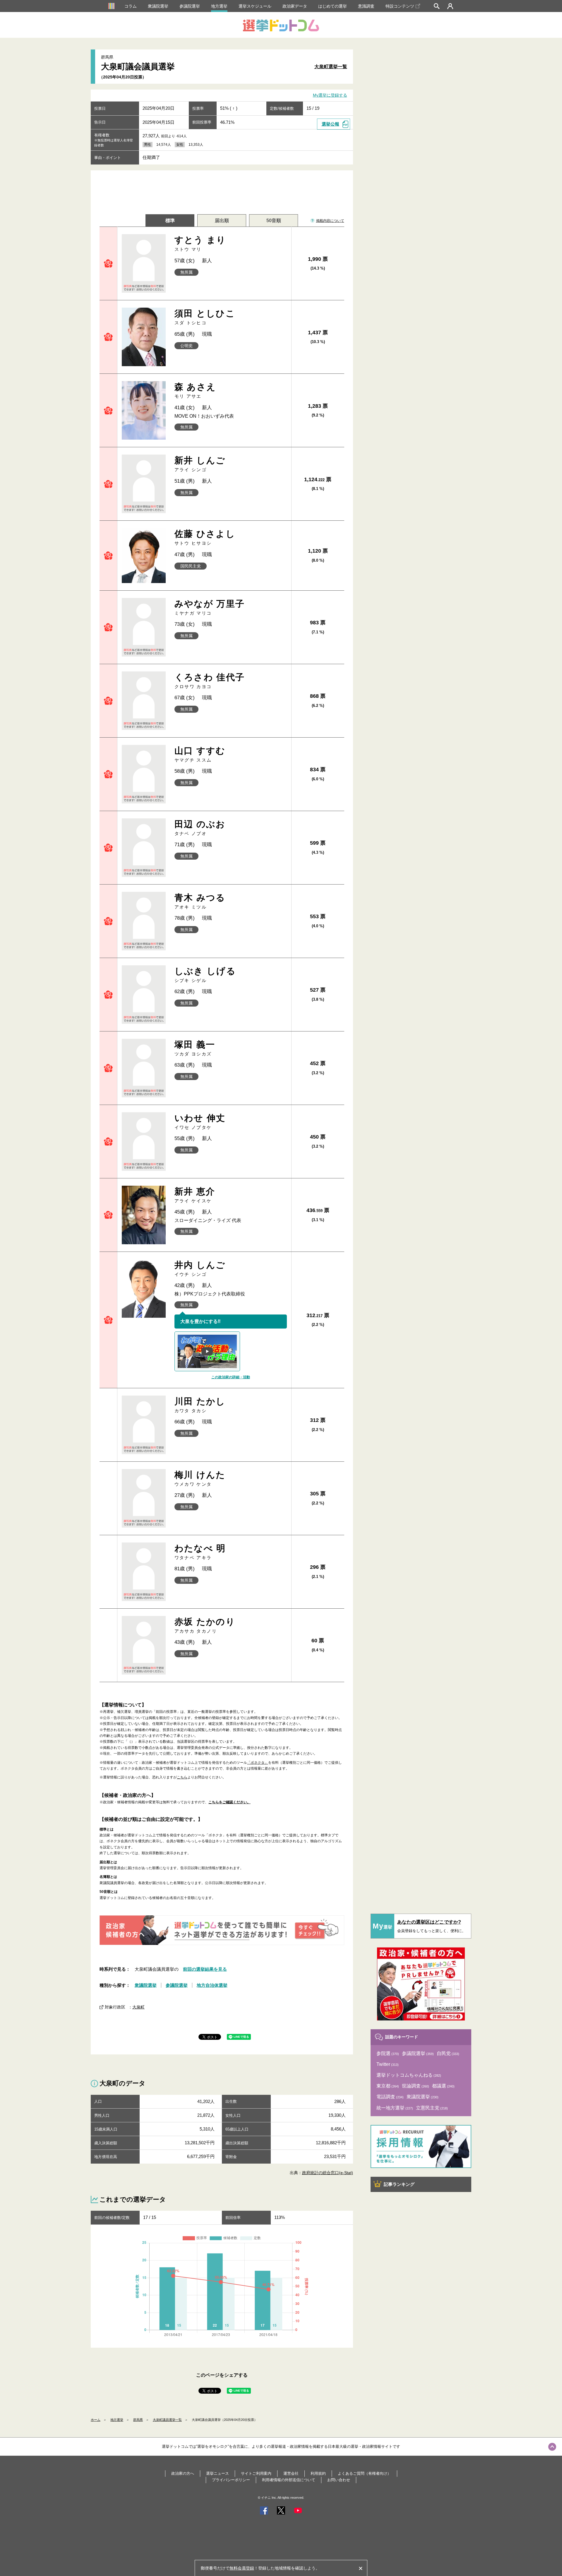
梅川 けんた (200, 1478)
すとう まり (200, 243)
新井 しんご (200, 464)
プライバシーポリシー (231, 2480)
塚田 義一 (195, 1048)
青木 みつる (200, 901)
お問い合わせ (339, 2480)
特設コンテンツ (400, 6)
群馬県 (138, 2420)
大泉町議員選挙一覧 (167, 2420)
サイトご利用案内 (256, 2473)
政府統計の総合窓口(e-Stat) (328, 2173)
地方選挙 (219, 6)
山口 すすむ (200, 754)
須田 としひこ (205, 317)
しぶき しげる (205, 975)
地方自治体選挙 (212, 1985)
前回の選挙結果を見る (205, 1969)
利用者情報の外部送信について (289, 2480)
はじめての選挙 (333, 6)
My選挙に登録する (330, 95)
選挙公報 (330, 124)
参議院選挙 (190, 6)
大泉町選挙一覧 (331, 67)
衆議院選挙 (158, 6)
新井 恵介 (195, 1195)
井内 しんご (200, 1268)
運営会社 (291, 2473)
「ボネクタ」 (258, 1763)
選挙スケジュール (255, 6)
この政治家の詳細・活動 (231, 1377)
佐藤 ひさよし (205, 537)
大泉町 (138, 2007)
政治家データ (295, 6)
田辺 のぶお (200, 828)
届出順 (222, 221)
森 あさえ (195, 390)
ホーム (96, 2420)
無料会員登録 (242, 2568)
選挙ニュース (217, 2473)
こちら (182, 1777)
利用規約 (318, 2473)
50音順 (274, 221)
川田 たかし (200, 1405)
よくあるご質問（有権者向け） (364, 2473)
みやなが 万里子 (210, 607)
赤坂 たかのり (205, 1625)
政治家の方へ (183, 2473)
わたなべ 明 (200, 1552)
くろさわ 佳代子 (210, 681)
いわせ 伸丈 (200, 1121)
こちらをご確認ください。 (229, 1802)
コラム (131, 6)
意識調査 (366, 6)
